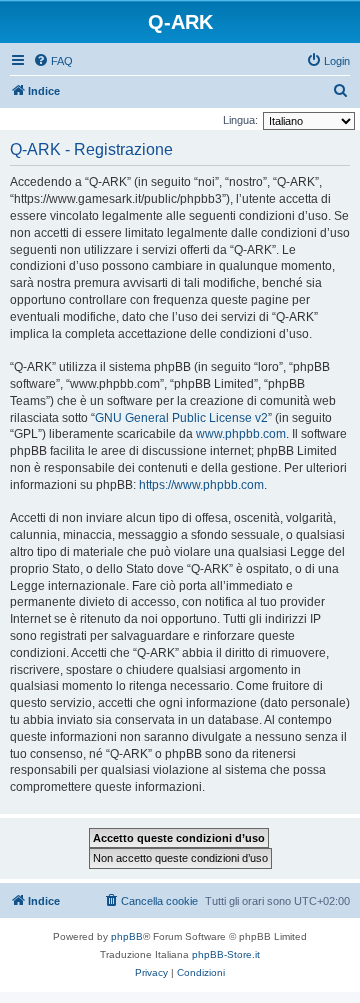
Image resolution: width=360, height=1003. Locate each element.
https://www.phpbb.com (201, 485)
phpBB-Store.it (226, 954)
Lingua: (240, 120)
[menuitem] (53, 61)
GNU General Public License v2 (181, 418)
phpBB (127, 936)
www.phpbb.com (241, 434)
